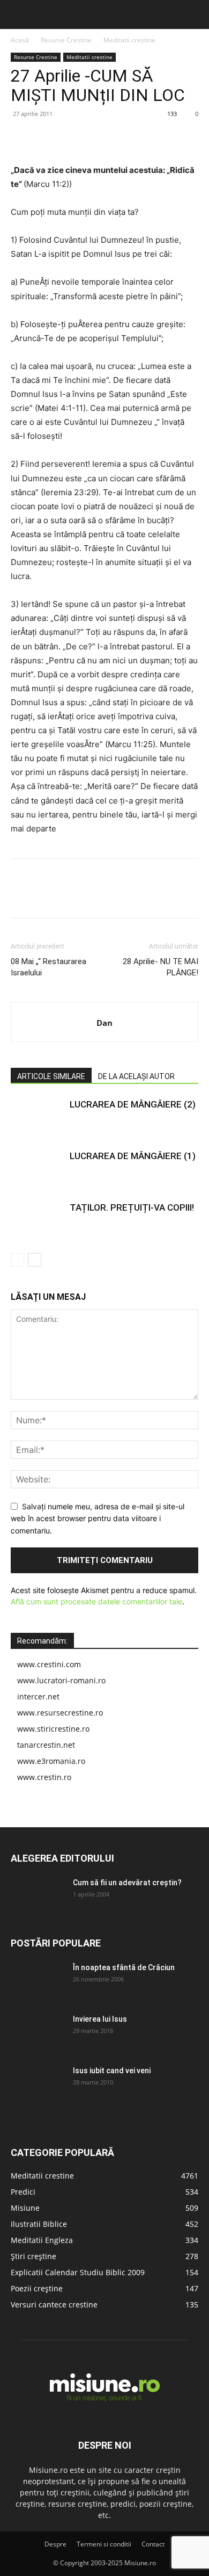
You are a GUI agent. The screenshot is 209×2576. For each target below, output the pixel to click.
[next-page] (35, 1260)
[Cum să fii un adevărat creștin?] (38, 1896)
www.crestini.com (49, 1664)
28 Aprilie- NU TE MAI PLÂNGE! (161, 967)
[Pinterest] (71, 138)
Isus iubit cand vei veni (112, 2071)
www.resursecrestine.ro (60, 1713)
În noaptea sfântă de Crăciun (124, 1967)
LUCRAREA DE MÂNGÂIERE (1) (133, 1156)
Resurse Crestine (66, 40)
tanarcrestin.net (46, 1745)
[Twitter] (46, 138)
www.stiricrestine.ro (53, 1729)
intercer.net (38, 1696)
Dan (104, 1023)
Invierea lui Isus (100, 2019)
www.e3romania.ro (51, 1761)
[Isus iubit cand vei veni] (38, 2084)
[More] (121, 138)
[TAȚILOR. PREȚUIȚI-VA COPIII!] (38, 1220)
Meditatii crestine (129, 40)
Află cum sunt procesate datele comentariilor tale (96, 1601)
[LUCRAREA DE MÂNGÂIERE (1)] (38, 1168)
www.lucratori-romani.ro (61, 1680)
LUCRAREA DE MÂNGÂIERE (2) (133, 1104)
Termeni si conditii (104, 2544)
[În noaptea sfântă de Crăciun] (38, 1981)
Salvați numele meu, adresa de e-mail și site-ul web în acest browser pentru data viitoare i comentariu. (98, 1518)
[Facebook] (21, 138)
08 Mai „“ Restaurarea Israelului (48, 967)
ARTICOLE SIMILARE (51, 1076)
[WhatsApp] (95, 138)
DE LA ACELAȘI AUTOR (136, 1076)
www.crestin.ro (44, 1777)
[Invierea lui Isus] (38, 2032)
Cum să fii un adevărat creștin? (127, 1883)
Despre (55, 2544)
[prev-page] (17, 1260)
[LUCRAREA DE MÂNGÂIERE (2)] (38, 1117)
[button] (17, 15)
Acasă (20, 40)
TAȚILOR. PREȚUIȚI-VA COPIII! (132, 1207)
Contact (153, 2544)
